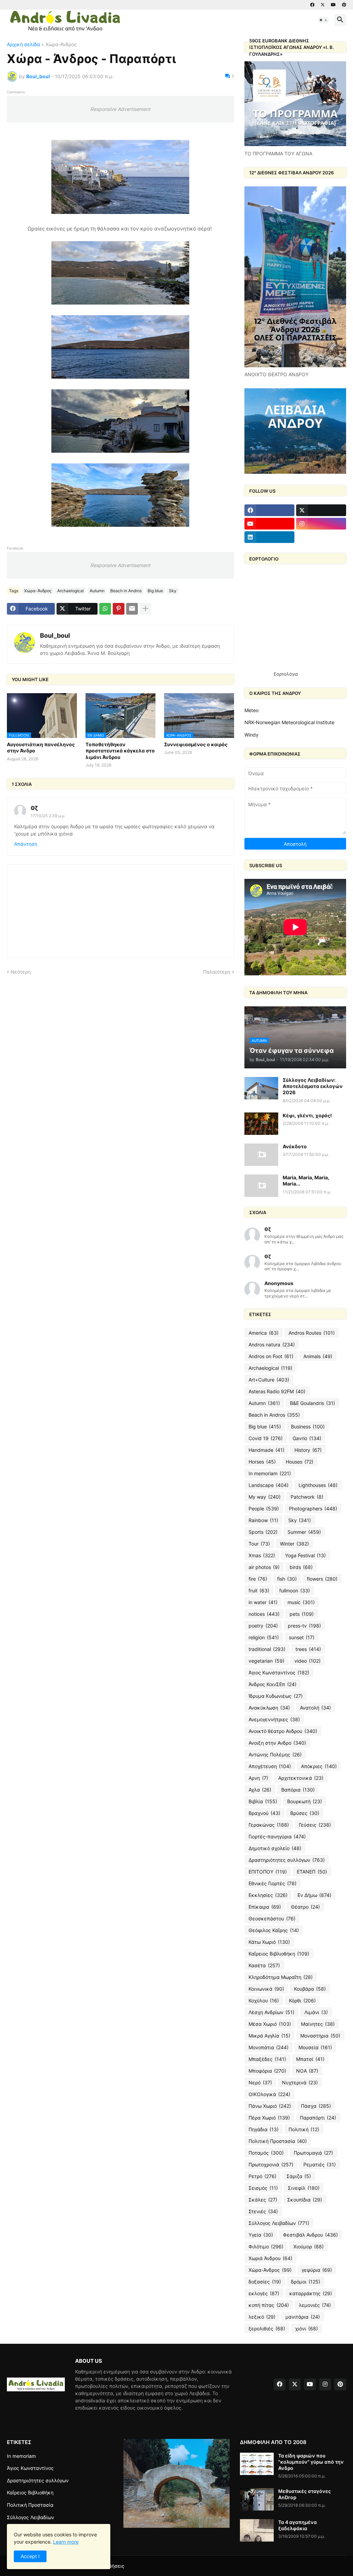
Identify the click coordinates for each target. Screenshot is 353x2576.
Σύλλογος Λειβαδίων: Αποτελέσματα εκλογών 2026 (313, 1086)
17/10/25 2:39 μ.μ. (48, 816)
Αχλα (260, 1790)
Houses (300, 1462)
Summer (304, 1532)
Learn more (66, 2542)
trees (308, 1649)
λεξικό (262, 2317)
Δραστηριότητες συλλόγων (287, 1860)
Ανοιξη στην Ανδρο (277, 1743)
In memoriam (270, 1473)
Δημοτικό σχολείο (275, 1848)
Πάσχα (316, 2106)
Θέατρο (305, 1907)
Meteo (251, 710)
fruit (259, 1590)
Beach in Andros (126, 591)
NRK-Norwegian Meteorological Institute (289, 722)
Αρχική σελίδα (23, 45)
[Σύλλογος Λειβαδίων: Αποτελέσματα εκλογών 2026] (261, 1088)
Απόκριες (319, 1766)
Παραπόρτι (318, 2118)
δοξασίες (265, 2282)
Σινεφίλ (304, 2188)
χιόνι (306, 2328)
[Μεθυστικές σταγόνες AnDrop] (257, 2499)
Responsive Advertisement (120, 109)
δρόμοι (306, 2282)
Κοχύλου (264, 2000)
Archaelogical (70, 591)
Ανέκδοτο (295, 1146)
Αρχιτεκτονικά (301, 1778)
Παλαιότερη (217, 972)
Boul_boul (55, 635)
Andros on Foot (271, 1356)
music (301, 1602)
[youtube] (333, 5)
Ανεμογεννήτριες (274, 1719)
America (264, 1333)
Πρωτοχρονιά (271, 2164)
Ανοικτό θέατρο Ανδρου (283, 1731)
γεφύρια (317, 2270)
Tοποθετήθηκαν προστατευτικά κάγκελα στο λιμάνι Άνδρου (120, 751)
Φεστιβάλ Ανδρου (310, 2235)
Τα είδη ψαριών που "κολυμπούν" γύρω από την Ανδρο (311, 2462)
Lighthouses (318, 1485)
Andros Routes (312, 1333)
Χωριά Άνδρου (270, 2258)
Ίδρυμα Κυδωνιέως (276, 1696)
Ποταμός (266, 2153)
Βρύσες (305, 1813)
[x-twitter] (323, 5)
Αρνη (258, 1778)
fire (258, 1579)
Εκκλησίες (268, 1895)
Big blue (155, 591)
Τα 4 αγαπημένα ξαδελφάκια (297, 2525)
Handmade (266, 1450)
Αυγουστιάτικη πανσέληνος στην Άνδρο (41, 747)
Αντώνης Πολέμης (275, 1754)
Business (308, 1426)
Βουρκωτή (305, 1801)
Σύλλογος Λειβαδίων (279, 2223)
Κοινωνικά (266, 1989)
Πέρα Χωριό (269, 2118)
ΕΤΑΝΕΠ (312, 1872)
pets (302, 1614)
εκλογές (264, 2293)
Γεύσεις (315, 1825)
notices (264, 1614)
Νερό (260, 2082)
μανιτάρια (303, 2317)
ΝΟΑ (307, 2071)
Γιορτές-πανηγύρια (277, 1836)
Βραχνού (264, 1813)
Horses (262, 1462)
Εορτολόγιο (286, 674)
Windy (251, 735)
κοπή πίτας (269, 2305)
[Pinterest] (119, 609)
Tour (259, 1544)
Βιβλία (263, 1801)
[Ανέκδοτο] (261, 1155)
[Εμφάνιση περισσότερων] (145, 609)
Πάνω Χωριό (270, 2106)
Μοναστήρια (320, 2036)
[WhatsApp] (105, 609)
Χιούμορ (309, 2246)
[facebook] (312, 5)
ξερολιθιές (267, 2328)
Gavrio (307, 1438)
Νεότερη (21, 972)
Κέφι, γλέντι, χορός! (307, 1115)
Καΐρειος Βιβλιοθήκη (279, 1954)
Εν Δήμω (314, 1895)
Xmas (262, 1555)
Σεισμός (263, 2188)
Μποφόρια (267, 2071)
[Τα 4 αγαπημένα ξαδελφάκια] (257, 2530)
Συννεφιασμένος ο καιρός (196, 744)
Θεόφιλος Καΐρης (274, 1930)
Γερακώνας (269, 1825)
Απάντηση (26, 844)
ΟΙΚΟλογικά (269, 2094)
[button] (323, 20)
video (307, 1661)
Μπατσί (310, 2059)
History (308, 1450)
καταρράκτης (311, 2293)
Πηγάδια (264, 2129)
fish (287, 1579)
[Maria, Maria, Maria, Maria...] (261, 1186)
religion (264, 1637)
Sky (173, 591)
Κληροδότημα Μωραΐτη (281, 1977)
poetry (263, 1626)
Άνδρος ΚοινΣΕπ (273, 1684)
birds (301, 1567)
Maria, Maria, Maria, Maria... (306, 1181)
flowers (322, 1579)
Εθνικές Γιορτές (273, 1883)
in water (263, 1602)
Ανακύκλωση (269, 1708)
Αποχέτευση (270, 1766)
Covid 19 (266, 1438)
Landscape (269, 1485)
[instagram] (321, 524)
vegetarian (266, 1661)
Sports (263, 1532)
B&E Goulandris (312, 1403)
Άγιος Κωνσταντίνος (279, 1672)
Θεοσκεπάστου (272, 1918)
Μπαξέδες (267, 2059)
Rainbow (263, 1520)
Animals (318, 1356)
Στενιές (263, 2211)
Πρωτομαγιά (313, 2153)
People (264, 1508)
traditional (267, 1649)
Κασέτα (264, 1965)
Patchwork (307, 1497)
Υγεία (261, 2235)
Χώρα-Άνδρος (61, 45)
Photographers (313, 1508)
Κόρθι (302, 2000)
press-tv (304, 1626)
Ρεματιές (320, 2164)
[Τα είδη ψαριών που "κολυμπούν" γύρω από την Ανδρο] (257, 2464)
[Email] (132, 609)
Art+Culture (269, 1380)
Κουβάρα (310, 1989)
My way (265, 1497)
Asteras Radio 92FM (277, 1391)
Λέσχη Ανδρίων (271, 2012)
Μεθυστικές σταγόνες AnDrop (305, 2494)
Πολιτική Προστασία (278, 2141)
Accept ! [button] (30, 2556)
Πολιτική (304, 2129)
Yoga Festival (305, 1555)
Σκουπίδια (305, 2200)
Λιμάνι (316, 2012)
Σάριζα (299, 2176)
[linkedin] (269, 537)
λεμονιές (315, 2305)
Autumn (97, 591)
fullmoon (295, 1590)
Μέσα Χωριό (270, 2024)
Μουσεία (315, 2047)
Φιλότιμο (266, 2246)
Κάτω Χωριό (269, 1942)
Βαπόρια (298, 1790)
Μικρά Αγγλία (269, 2036)
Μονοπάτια (269, 2047)
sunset (302, 1637)
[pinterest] (344, 5)
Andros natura (272, 1345)
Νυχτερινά (300, 2082)
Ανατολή (315, 1708)
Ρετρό (263, 2176)
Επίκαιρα (265, 1907)
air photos (264, 1567)
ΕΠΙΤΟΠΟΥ (268, 1872)
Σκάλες (263, 2200)
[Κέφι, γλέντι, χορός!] (261, 1124)
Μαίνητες (318, 2024)
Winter (294, 1544)
